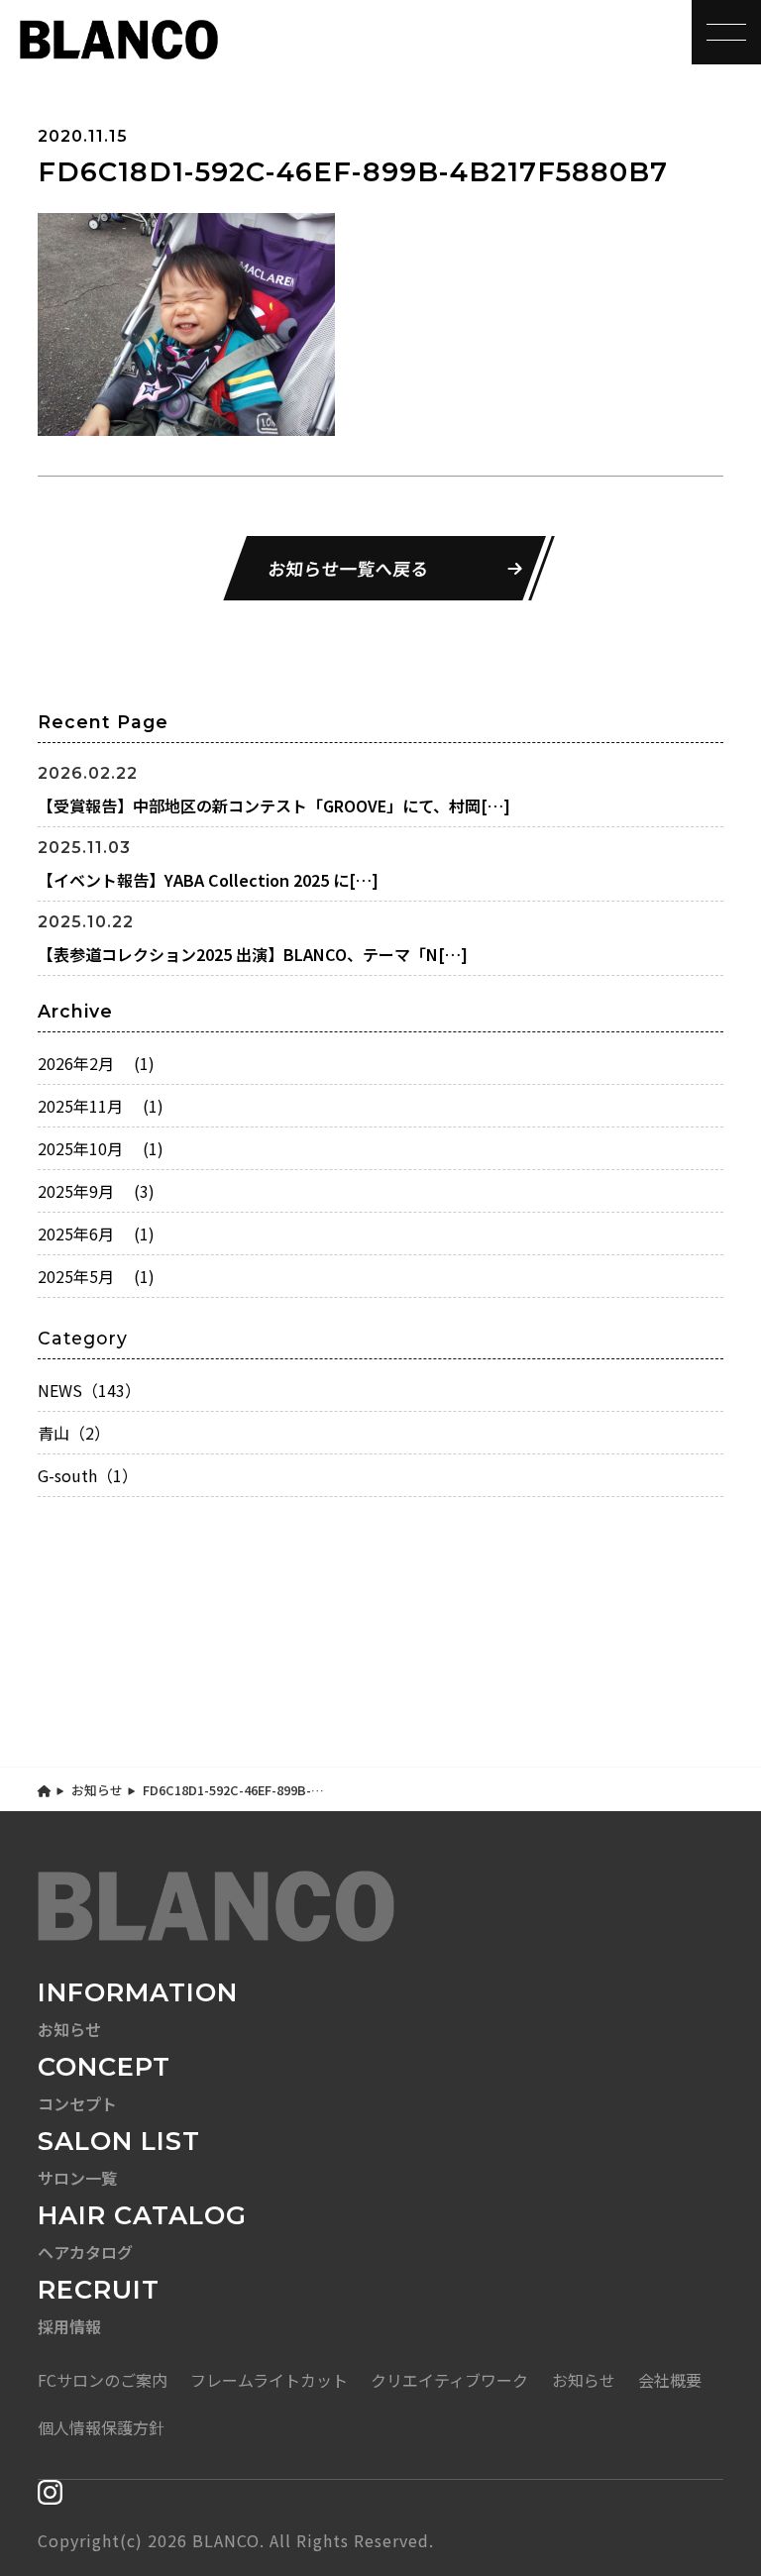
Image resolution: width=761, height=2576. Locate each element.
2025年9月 (96, 1191)
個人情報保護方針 (101, 2427)
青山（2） (74, 1433)
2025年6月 (96, 1234)
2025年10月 (101, 1148)
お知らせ (97, 1790)
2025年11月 (101, 1106)
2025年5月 (96, 1276)
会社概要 (670, 2380)
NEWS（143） (89, 1390)
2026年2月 (96, 1063)
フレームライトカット (269, 2380)
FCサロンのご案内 (103, 2380)
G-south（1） (88, 1475)
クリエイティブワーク (449, 2380)
